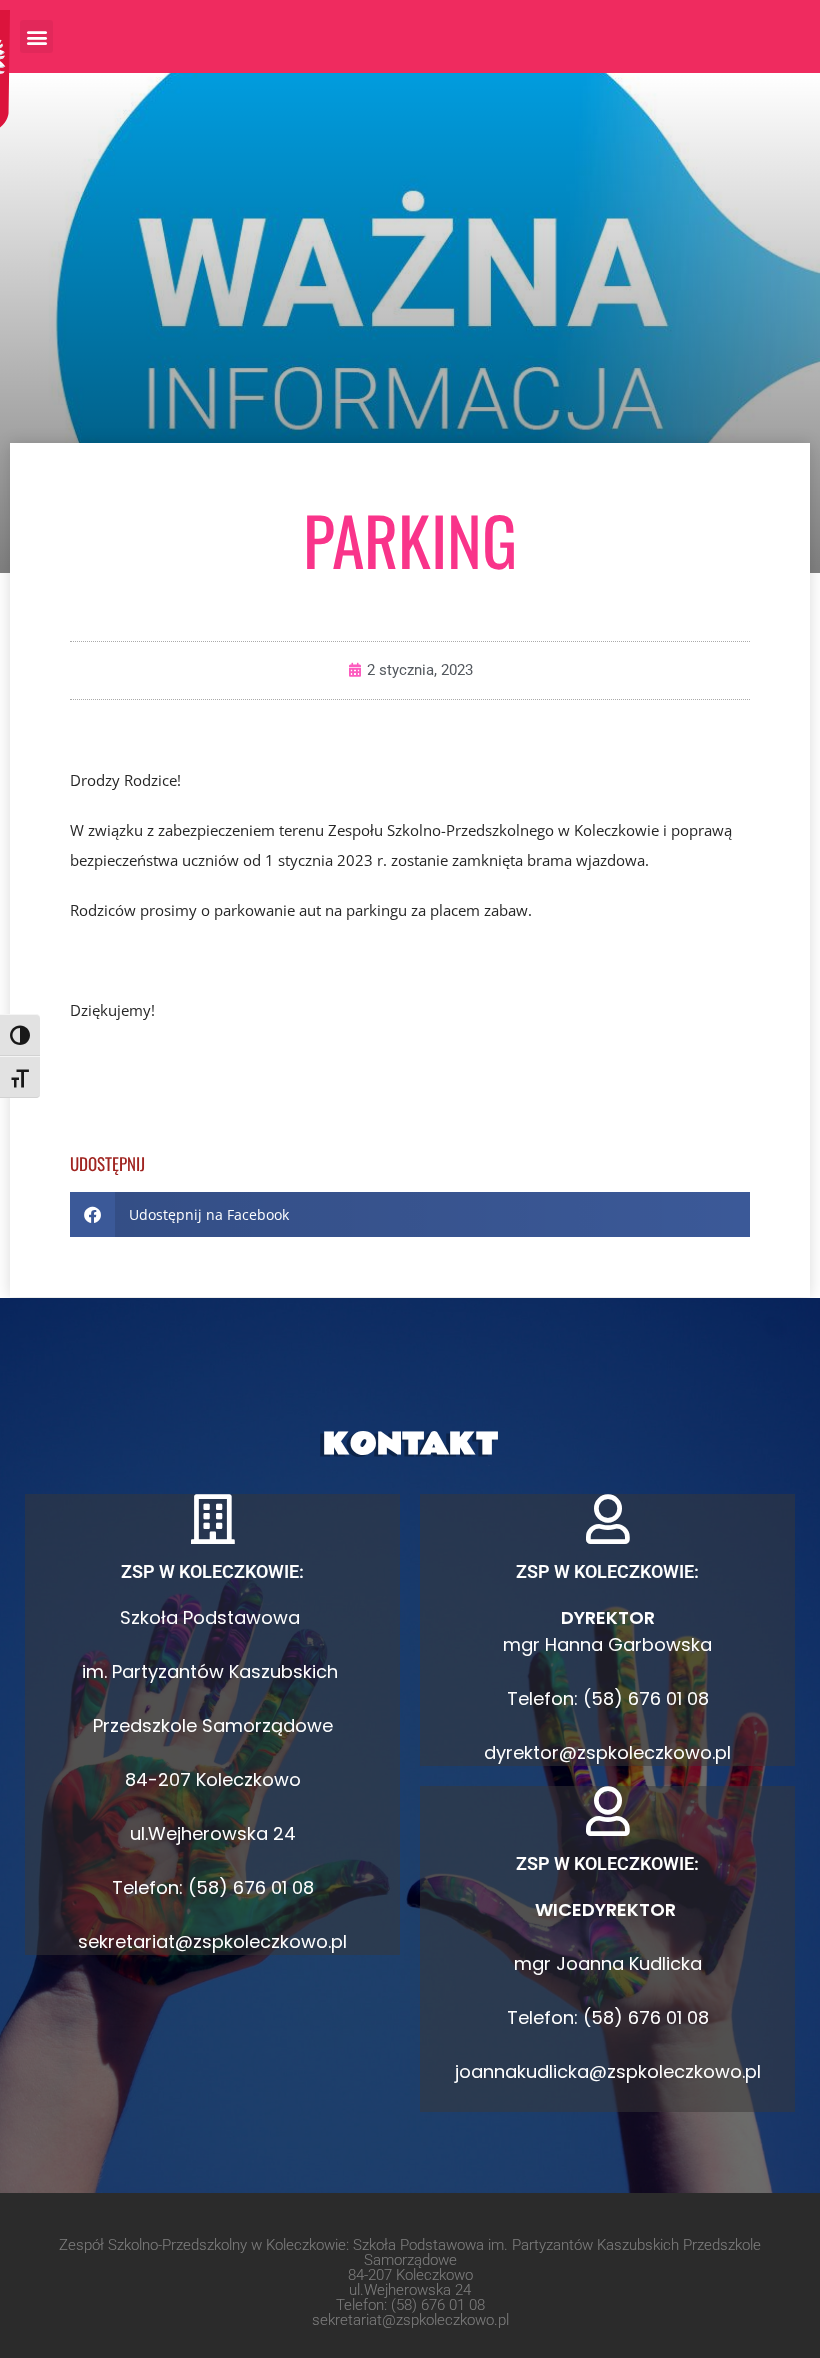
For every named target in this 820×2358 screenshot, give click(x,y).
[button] (36, 36)
